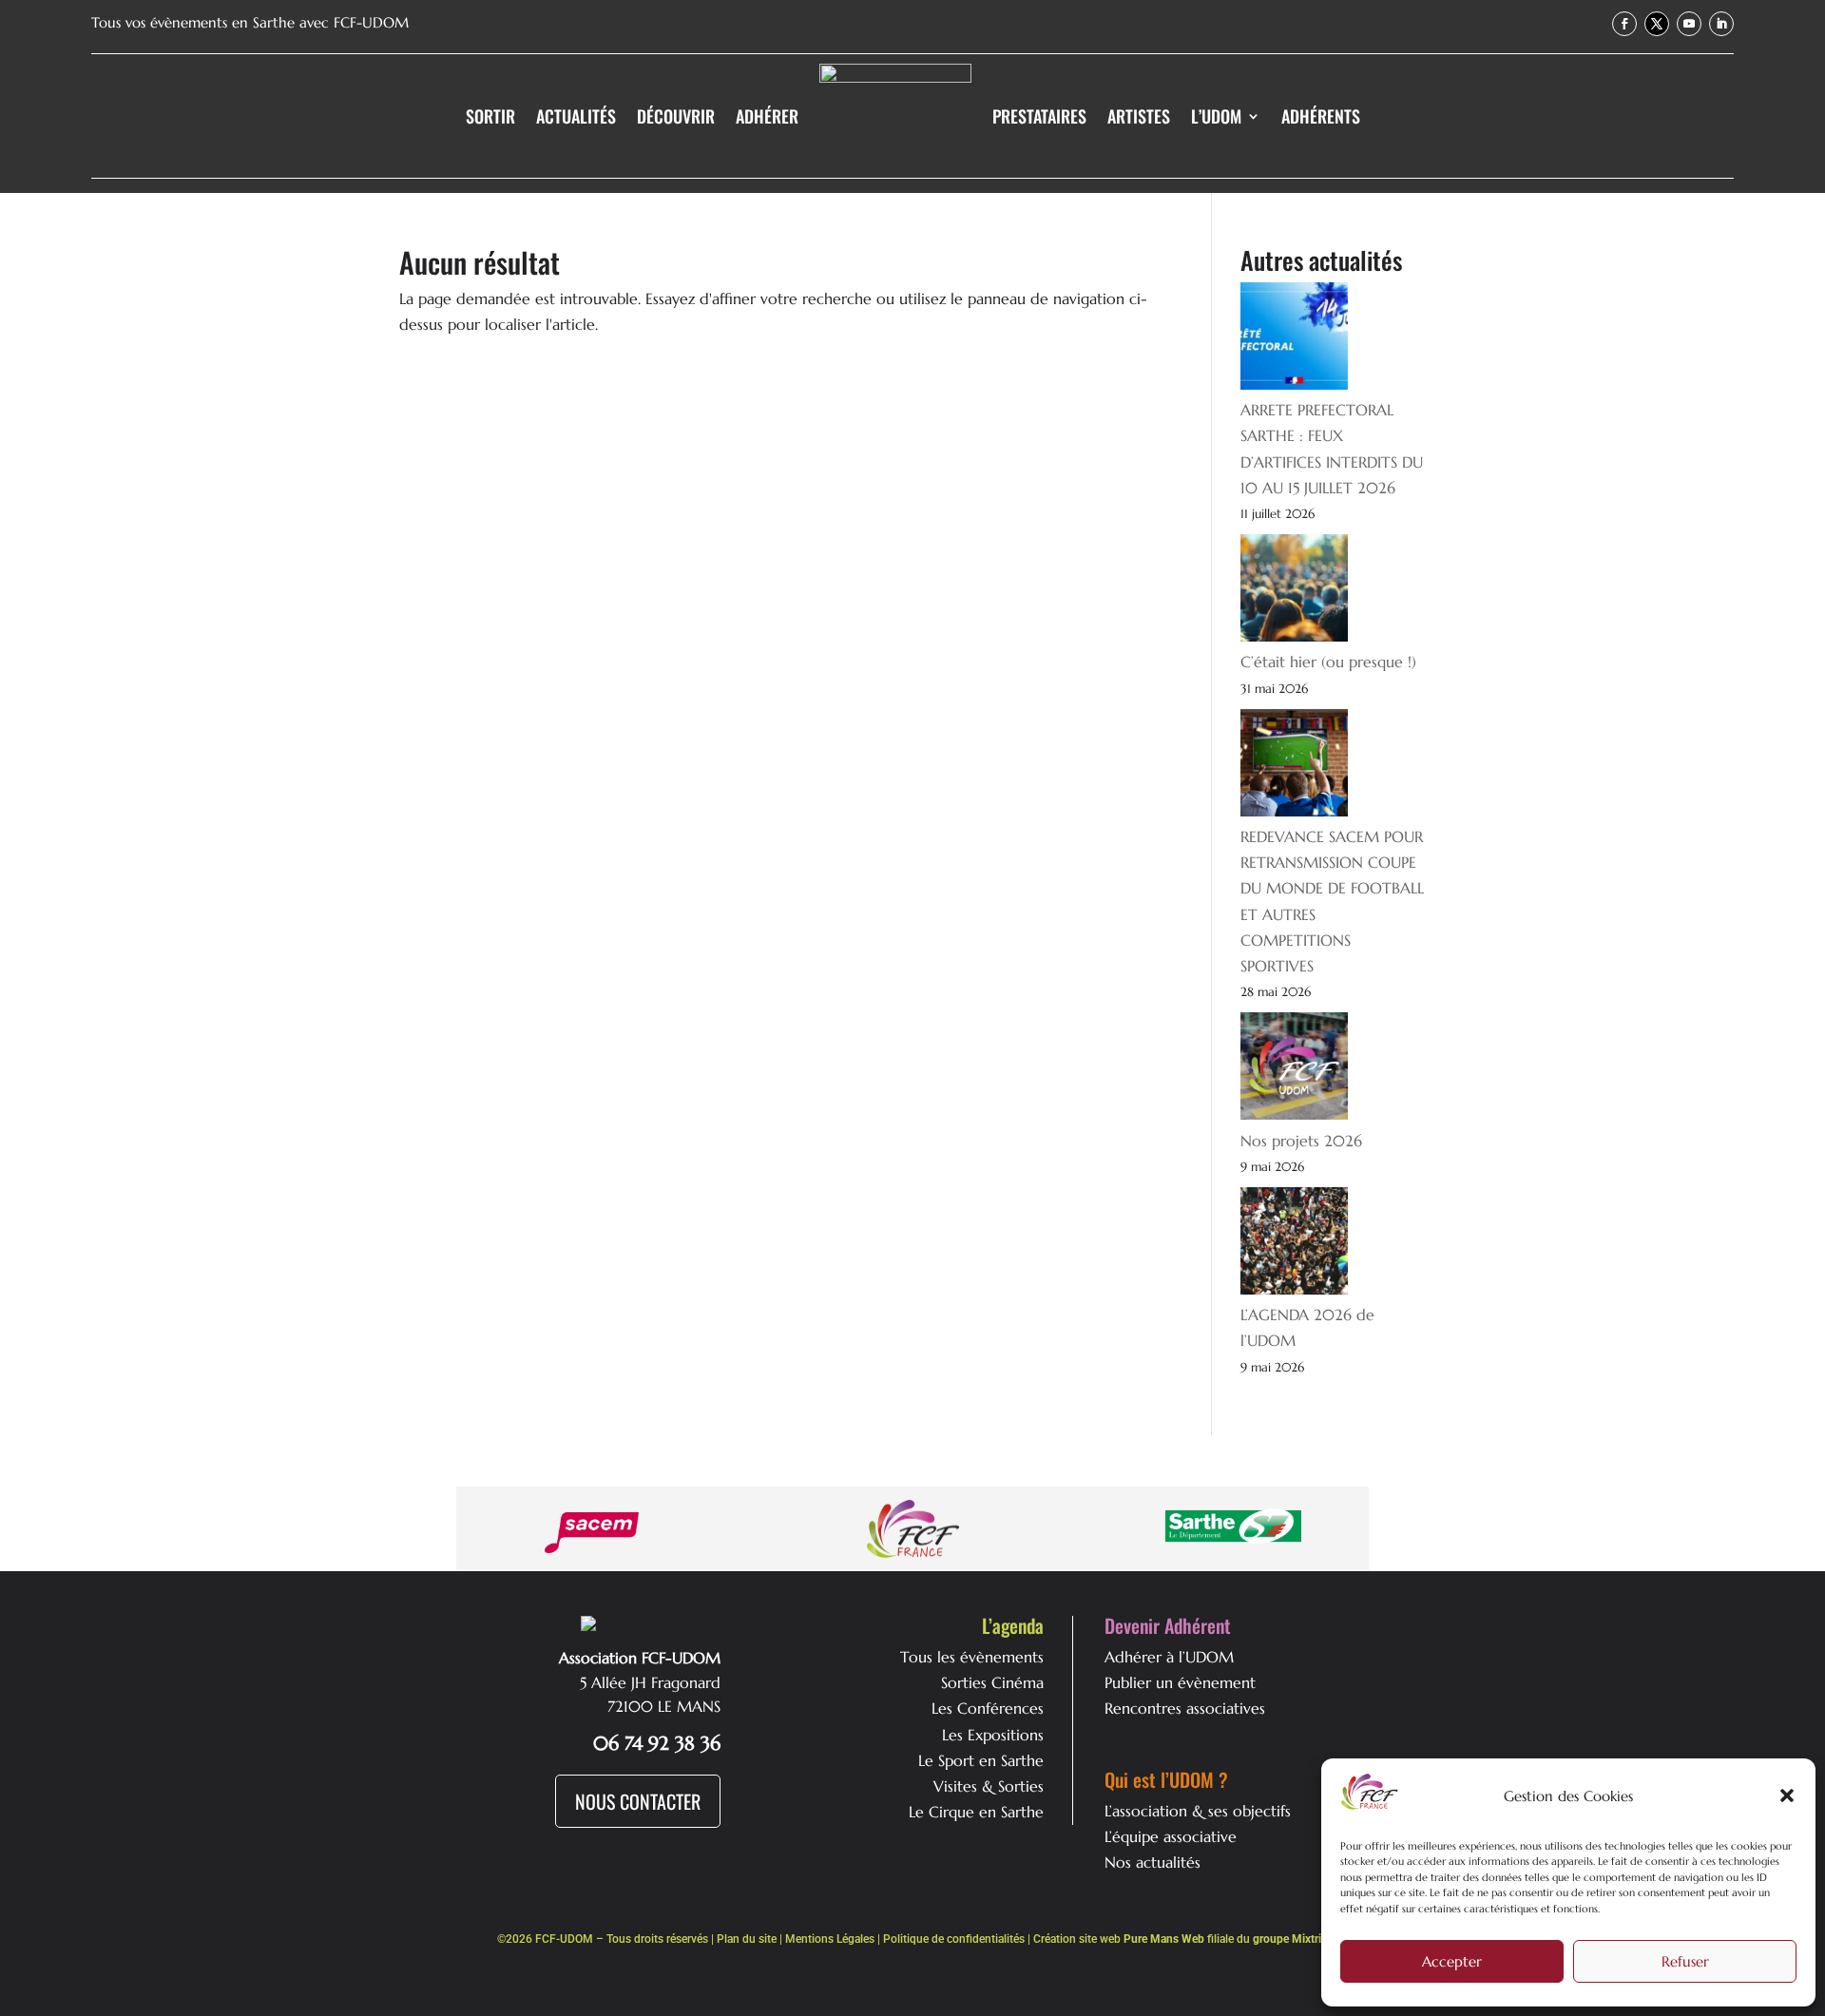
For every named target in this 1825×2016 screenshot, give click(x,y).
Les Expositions (993, 1735)
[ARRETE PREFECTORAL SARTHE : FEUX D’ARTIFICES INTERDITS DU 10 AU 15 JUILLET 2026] (1294, 340)
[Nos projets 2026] (1294, 1070)
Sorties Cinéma (992, 1682)
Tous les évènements (972, 1657)
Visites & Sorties (989, 1786)
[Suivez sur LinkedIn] (1721, 24)
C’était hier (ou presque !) (1328, 662)
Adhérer (767, 116)
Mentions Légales (830, 1939)
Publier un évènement (1180, 1682)
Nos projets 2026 (1301, 1141)
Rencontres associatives (1185, 1708)
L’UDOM (1216, 116)
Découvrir (676, 116)
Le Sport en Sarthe (981, 1760)
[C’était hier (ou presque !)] (1294, 592)
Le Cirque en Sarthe (976, 1812)
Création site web (1119, 1939)
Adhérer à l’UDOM (1169, 1657)
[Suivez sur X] (1657, 24)
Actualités (576, 116)
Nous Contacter (638, 1801)
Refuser (1685, 1961)
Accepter (1452, 1961)
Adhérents (1321, 116)
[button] (1787, 1795)
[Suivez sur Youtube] (1689, 24)
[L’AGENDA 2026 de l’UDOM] (1294, 1245)
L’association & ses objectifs (1198, 1811)
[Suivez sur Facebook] (1624, 24)
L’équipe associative (1171, 1836)
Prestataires (1039, 116)
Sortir (490, 116)
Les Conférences (988, 1708)
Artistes (1139, 116)
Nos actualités (1153, 1862)
